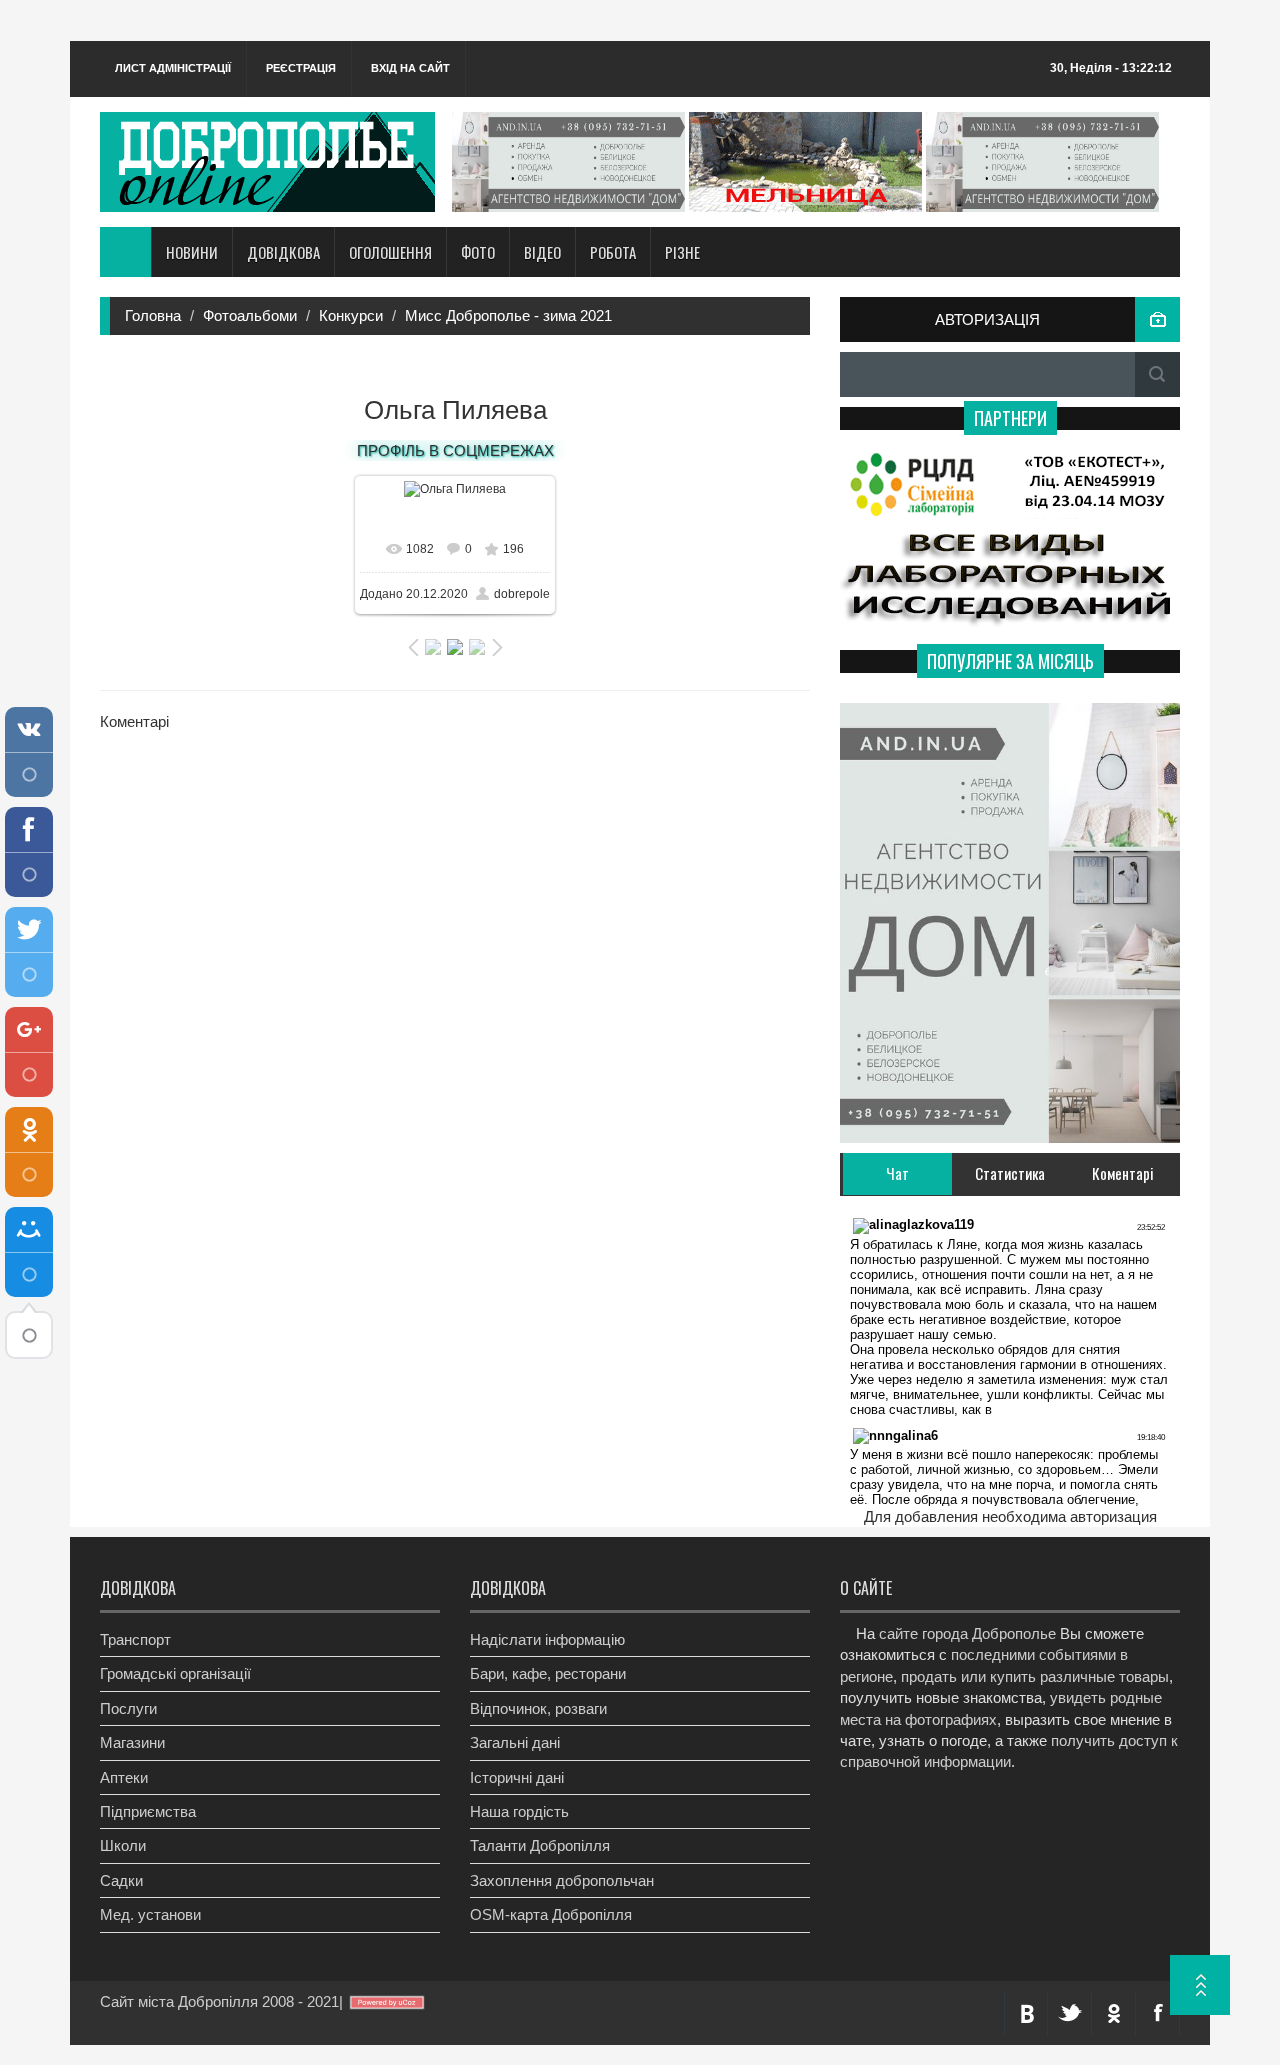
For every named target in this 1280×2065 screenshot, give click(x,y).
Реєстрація (301, 68)
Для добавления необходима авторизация (1010, 1516)
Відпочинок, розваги (538, 1708)
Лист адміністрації (173, 68)
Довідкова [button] (283, 252)
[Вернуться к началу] (1200, 1985)
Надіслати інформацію (547, 1639)
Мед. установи (150, 1914)
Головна (153, 315)
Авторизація (987, 319)
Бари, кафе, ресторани (548, 1673)
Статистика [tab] (1010, 1173)
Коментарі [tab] (1123, 1173)
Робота (613, 252)
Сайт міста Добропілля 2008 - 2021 (219, 2001)
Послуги (128, 1708)
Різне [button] (682, 252)
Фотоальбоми (250, 315)
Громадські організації (175, 1673)
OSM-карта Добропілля (551, 1914)
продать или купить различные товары (1035, 1676)
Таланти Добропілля (540, 1845)
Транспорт (135, 1639)
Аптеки (124, 1777)
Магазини (132, 1742)
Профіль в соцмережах (455, 450)
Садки (121, 1880)
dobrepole (522, 594)
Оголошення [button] (390, 252)
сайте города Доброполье (967, 1633)
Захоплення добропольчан (562, 1880)
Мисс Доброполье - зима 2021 (508, 315)
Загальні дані (515, 1742)
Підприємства (148, 1811)
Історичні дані (517, 1777)
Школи (123, 1845)
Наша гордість (519, 1811)
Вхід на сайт (410, 68)
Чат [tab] (897, 1173)
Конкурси (351, 315)
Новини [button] (192, 252)
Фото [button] (478, 252)
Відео (542, 252)
